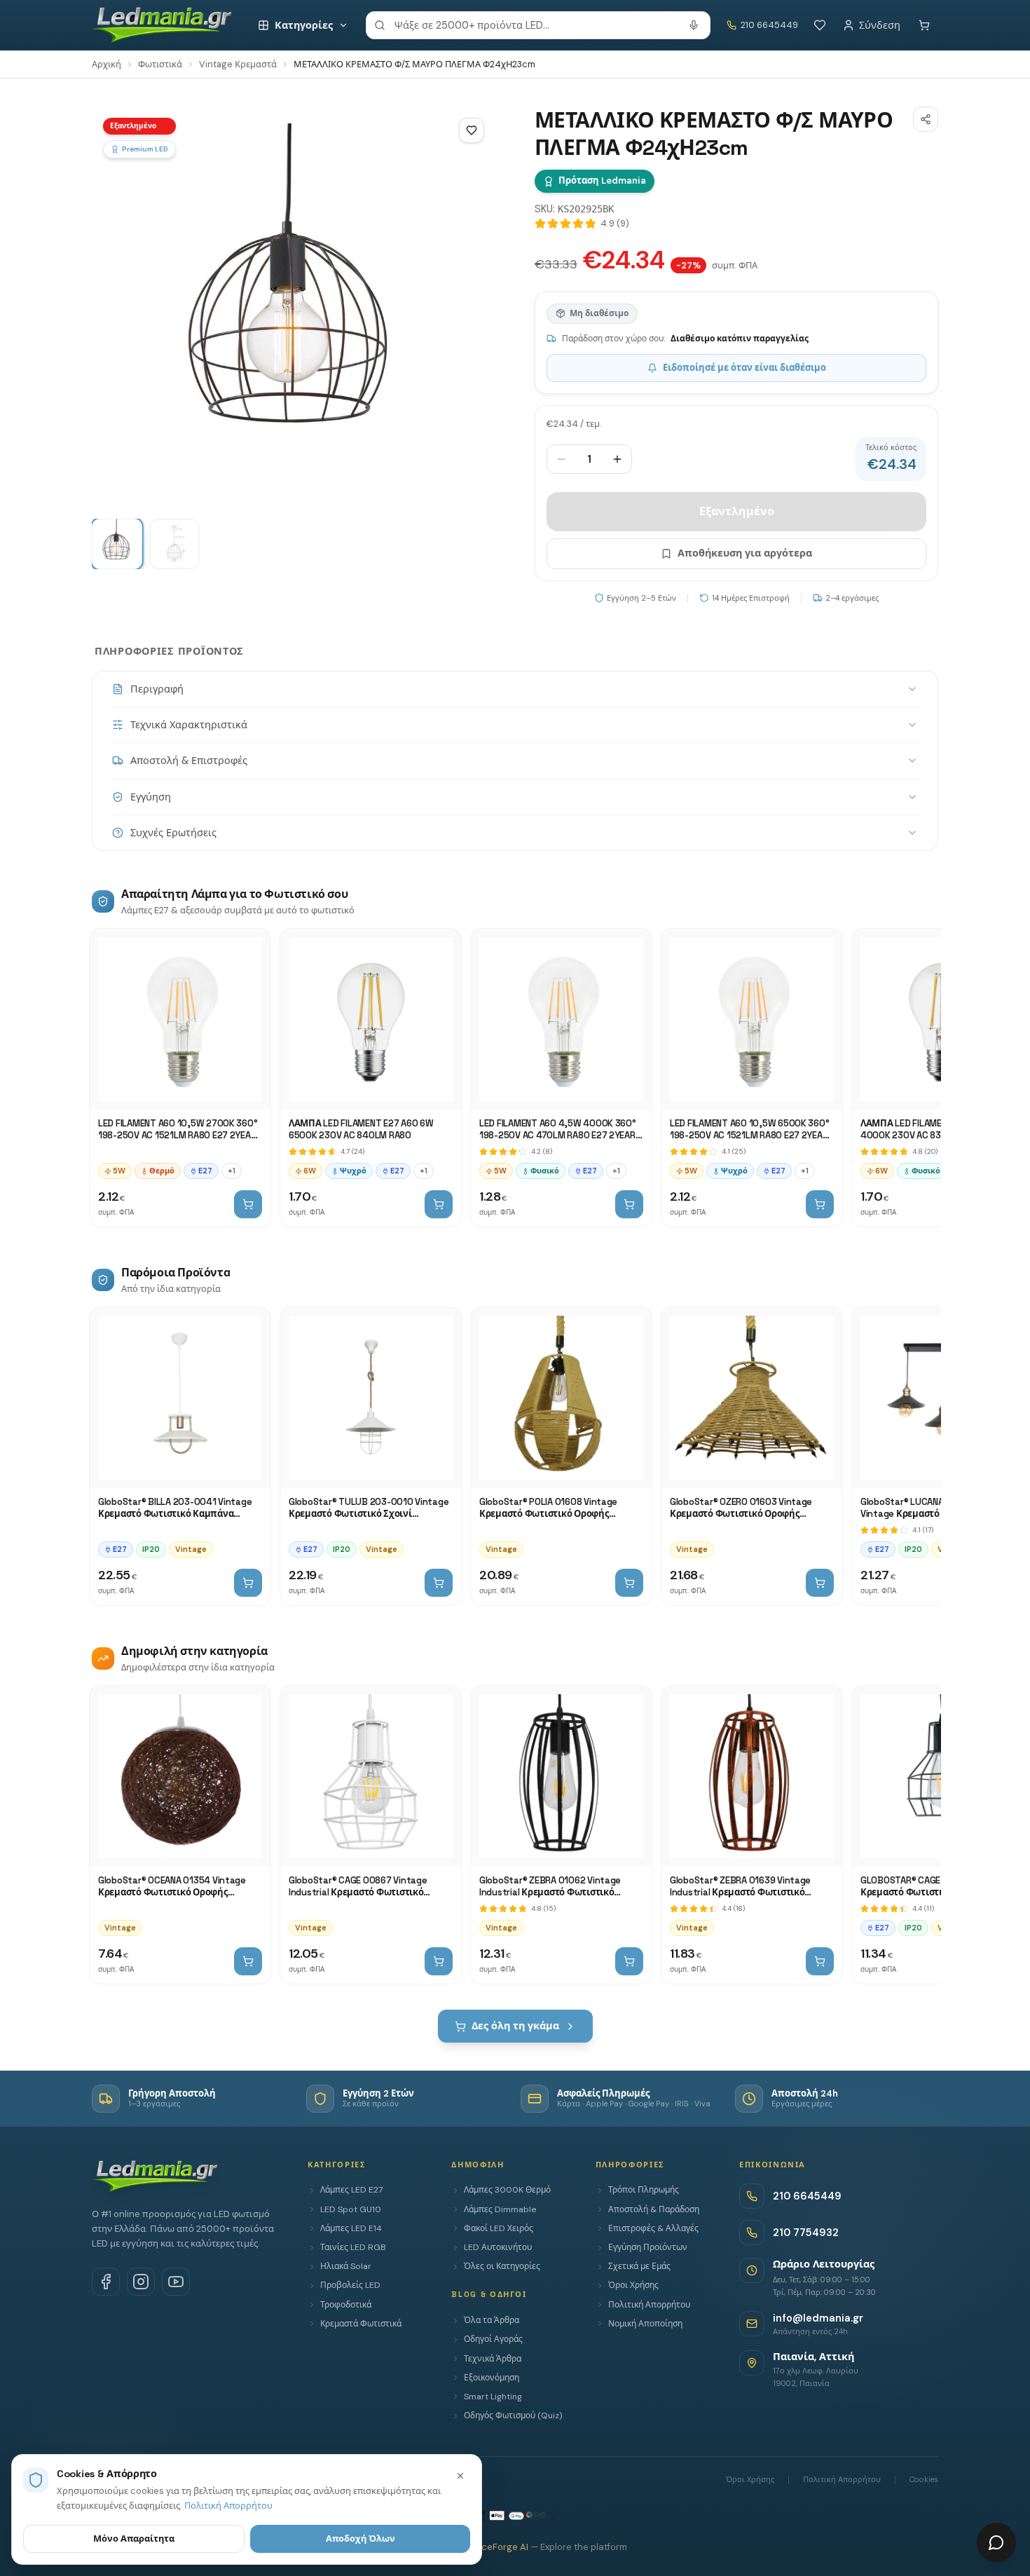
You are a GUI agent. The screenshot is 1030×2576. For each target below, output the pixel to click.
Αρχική (107, 64)
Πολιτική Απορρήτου (649, 2305)
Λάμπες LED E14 (351, 2228)
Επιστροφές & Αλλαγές (653, 2228)
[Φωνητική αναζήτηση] (694, 25)
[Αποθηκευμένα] (820, 25)
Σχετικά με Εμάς (639, 2266)
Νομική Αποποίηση (645, 2324)
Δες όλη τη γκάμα (515, 2026)
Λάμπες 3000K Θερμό (507, 2190)
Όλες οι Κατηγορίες (502, 2266)
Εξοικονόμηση (492, 2378)
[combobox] (538, 25)
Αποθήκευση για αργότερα (745, 553)
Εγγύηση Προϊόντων (648, 2247)
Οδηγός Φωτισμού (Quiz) (513, 2415)
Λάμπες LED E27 (351, 2190)
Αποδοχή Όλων (360, 2538)
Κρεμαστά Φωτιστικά (361, 2324)
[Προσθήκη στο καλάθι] (248, 1204)
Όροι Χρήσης (633, 2285)
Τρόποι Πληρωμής (644, 2190)
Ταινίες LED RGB (353, 2247)
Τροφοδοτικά (346, 2305)
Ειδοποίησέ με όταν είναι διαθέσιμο (744, 368)
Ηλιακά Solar (346, 2266)
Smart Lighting (493, 2397)
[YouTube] (176, 2282)
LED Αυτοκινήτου (498, 2247)
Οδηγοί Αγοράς (493, 2339)
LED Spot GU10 (351, 2209)
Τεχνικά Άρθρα (493, 2359)
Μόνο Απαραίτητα (134, 2538)
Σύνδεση (880, 25)
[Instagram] (141, 2282)
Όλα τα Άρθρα (492, 2320)
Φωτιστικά (160, 64)
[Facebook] (106, 2282)
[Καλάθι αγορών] (924, 25)
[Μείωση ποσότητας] (561, 459)
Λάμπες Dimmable (500, 2209)
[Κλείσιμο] (460, 2476)
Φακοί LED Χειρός (499, 2228)
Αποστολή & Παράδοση (654, 2209)
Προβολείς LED (350, 2285)
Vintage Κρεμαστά (238, 64)
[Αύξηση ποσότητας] (617, 459)
